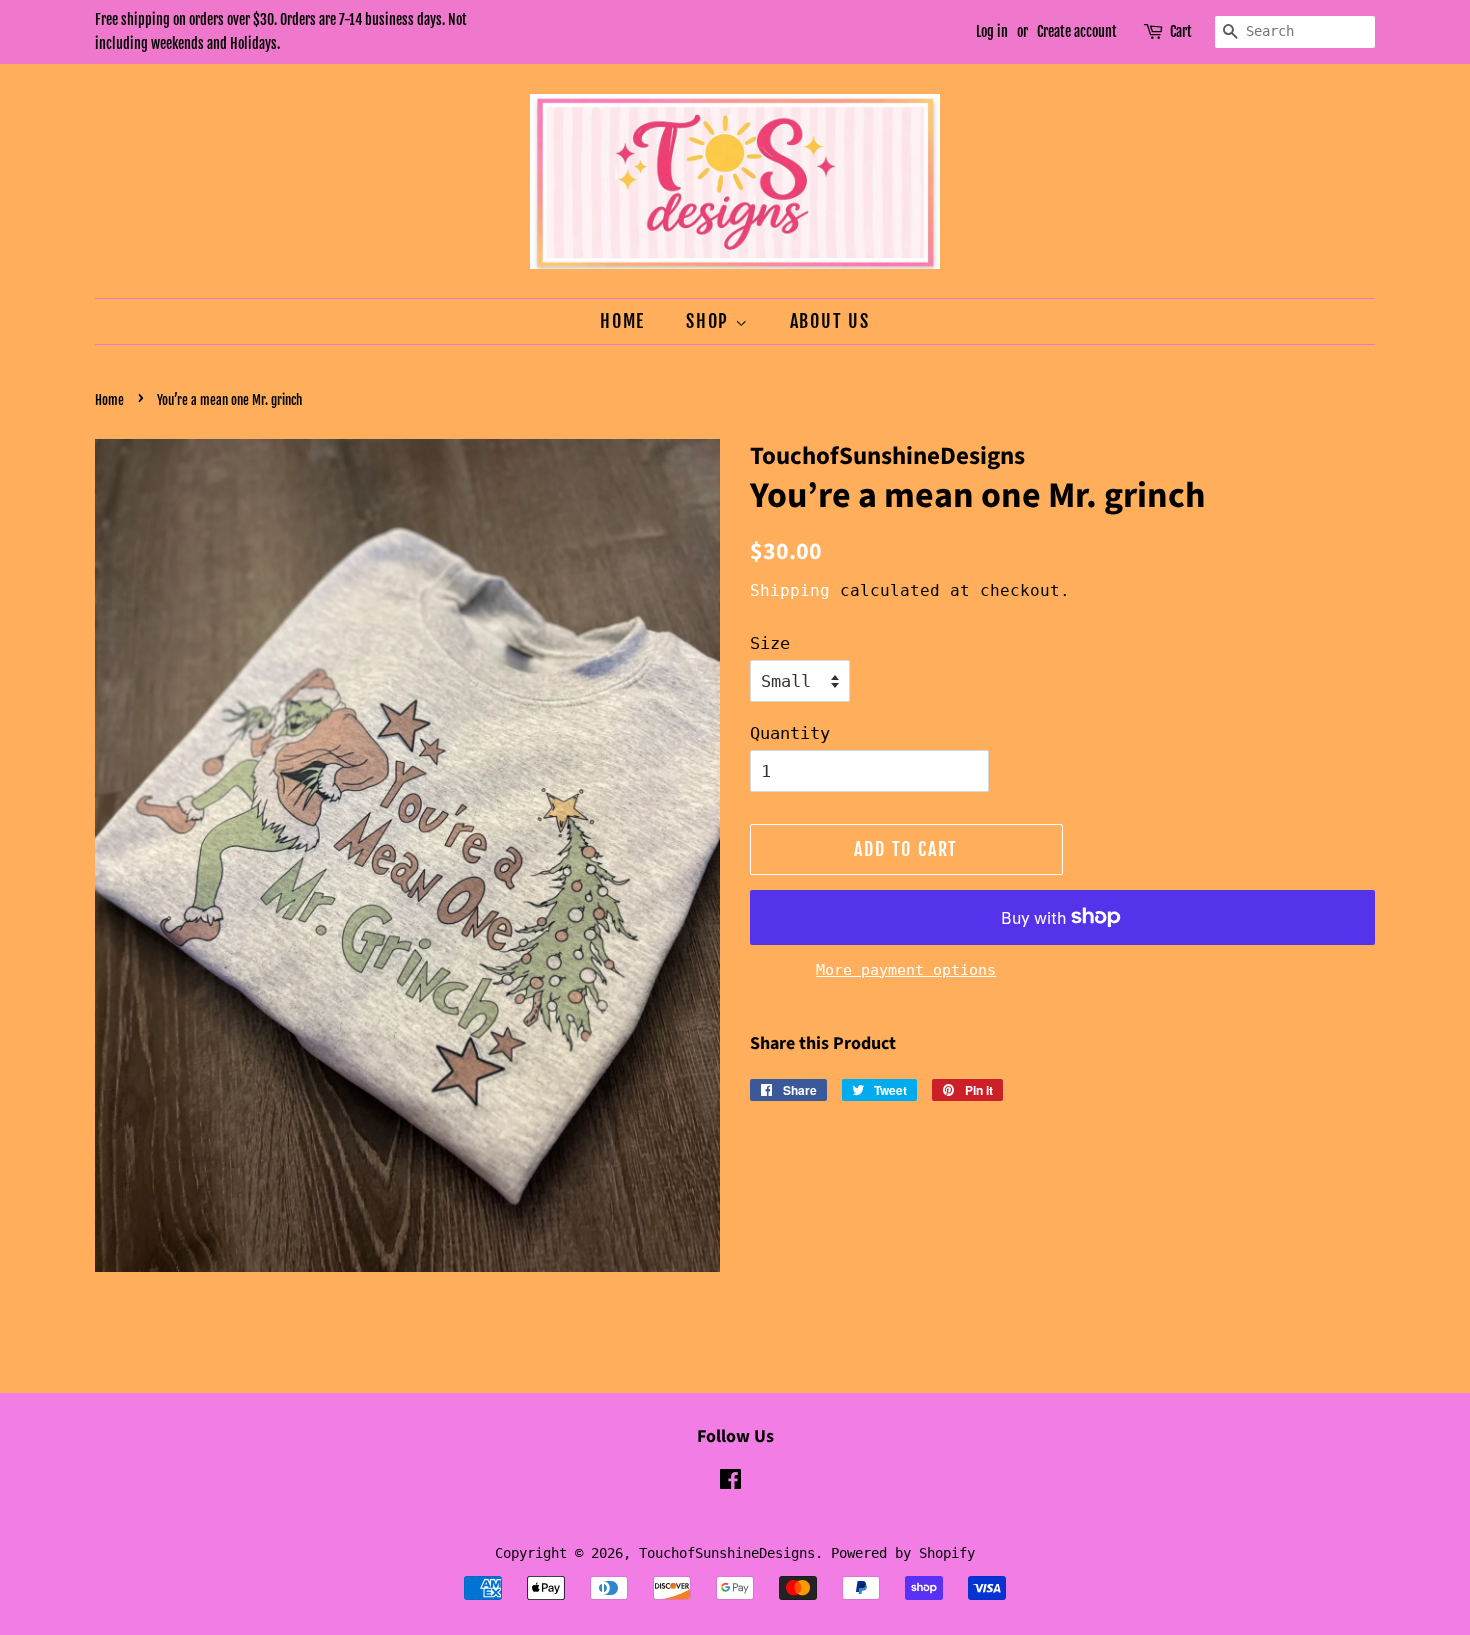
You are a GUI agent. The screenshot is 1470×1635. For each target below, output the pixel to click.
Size (770, 643)
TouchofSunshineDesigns (727, 1553)
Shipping (790, 590)
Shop (710, 321)
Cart (1181, 31)
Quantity (790, 733)
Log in (992, 31)
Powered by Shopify (903, 1553)
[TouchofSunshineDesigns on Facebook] (730, 1483)
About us (830, 321)
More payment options (906, 970)
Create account (1077, 31)
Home (622, 321)
